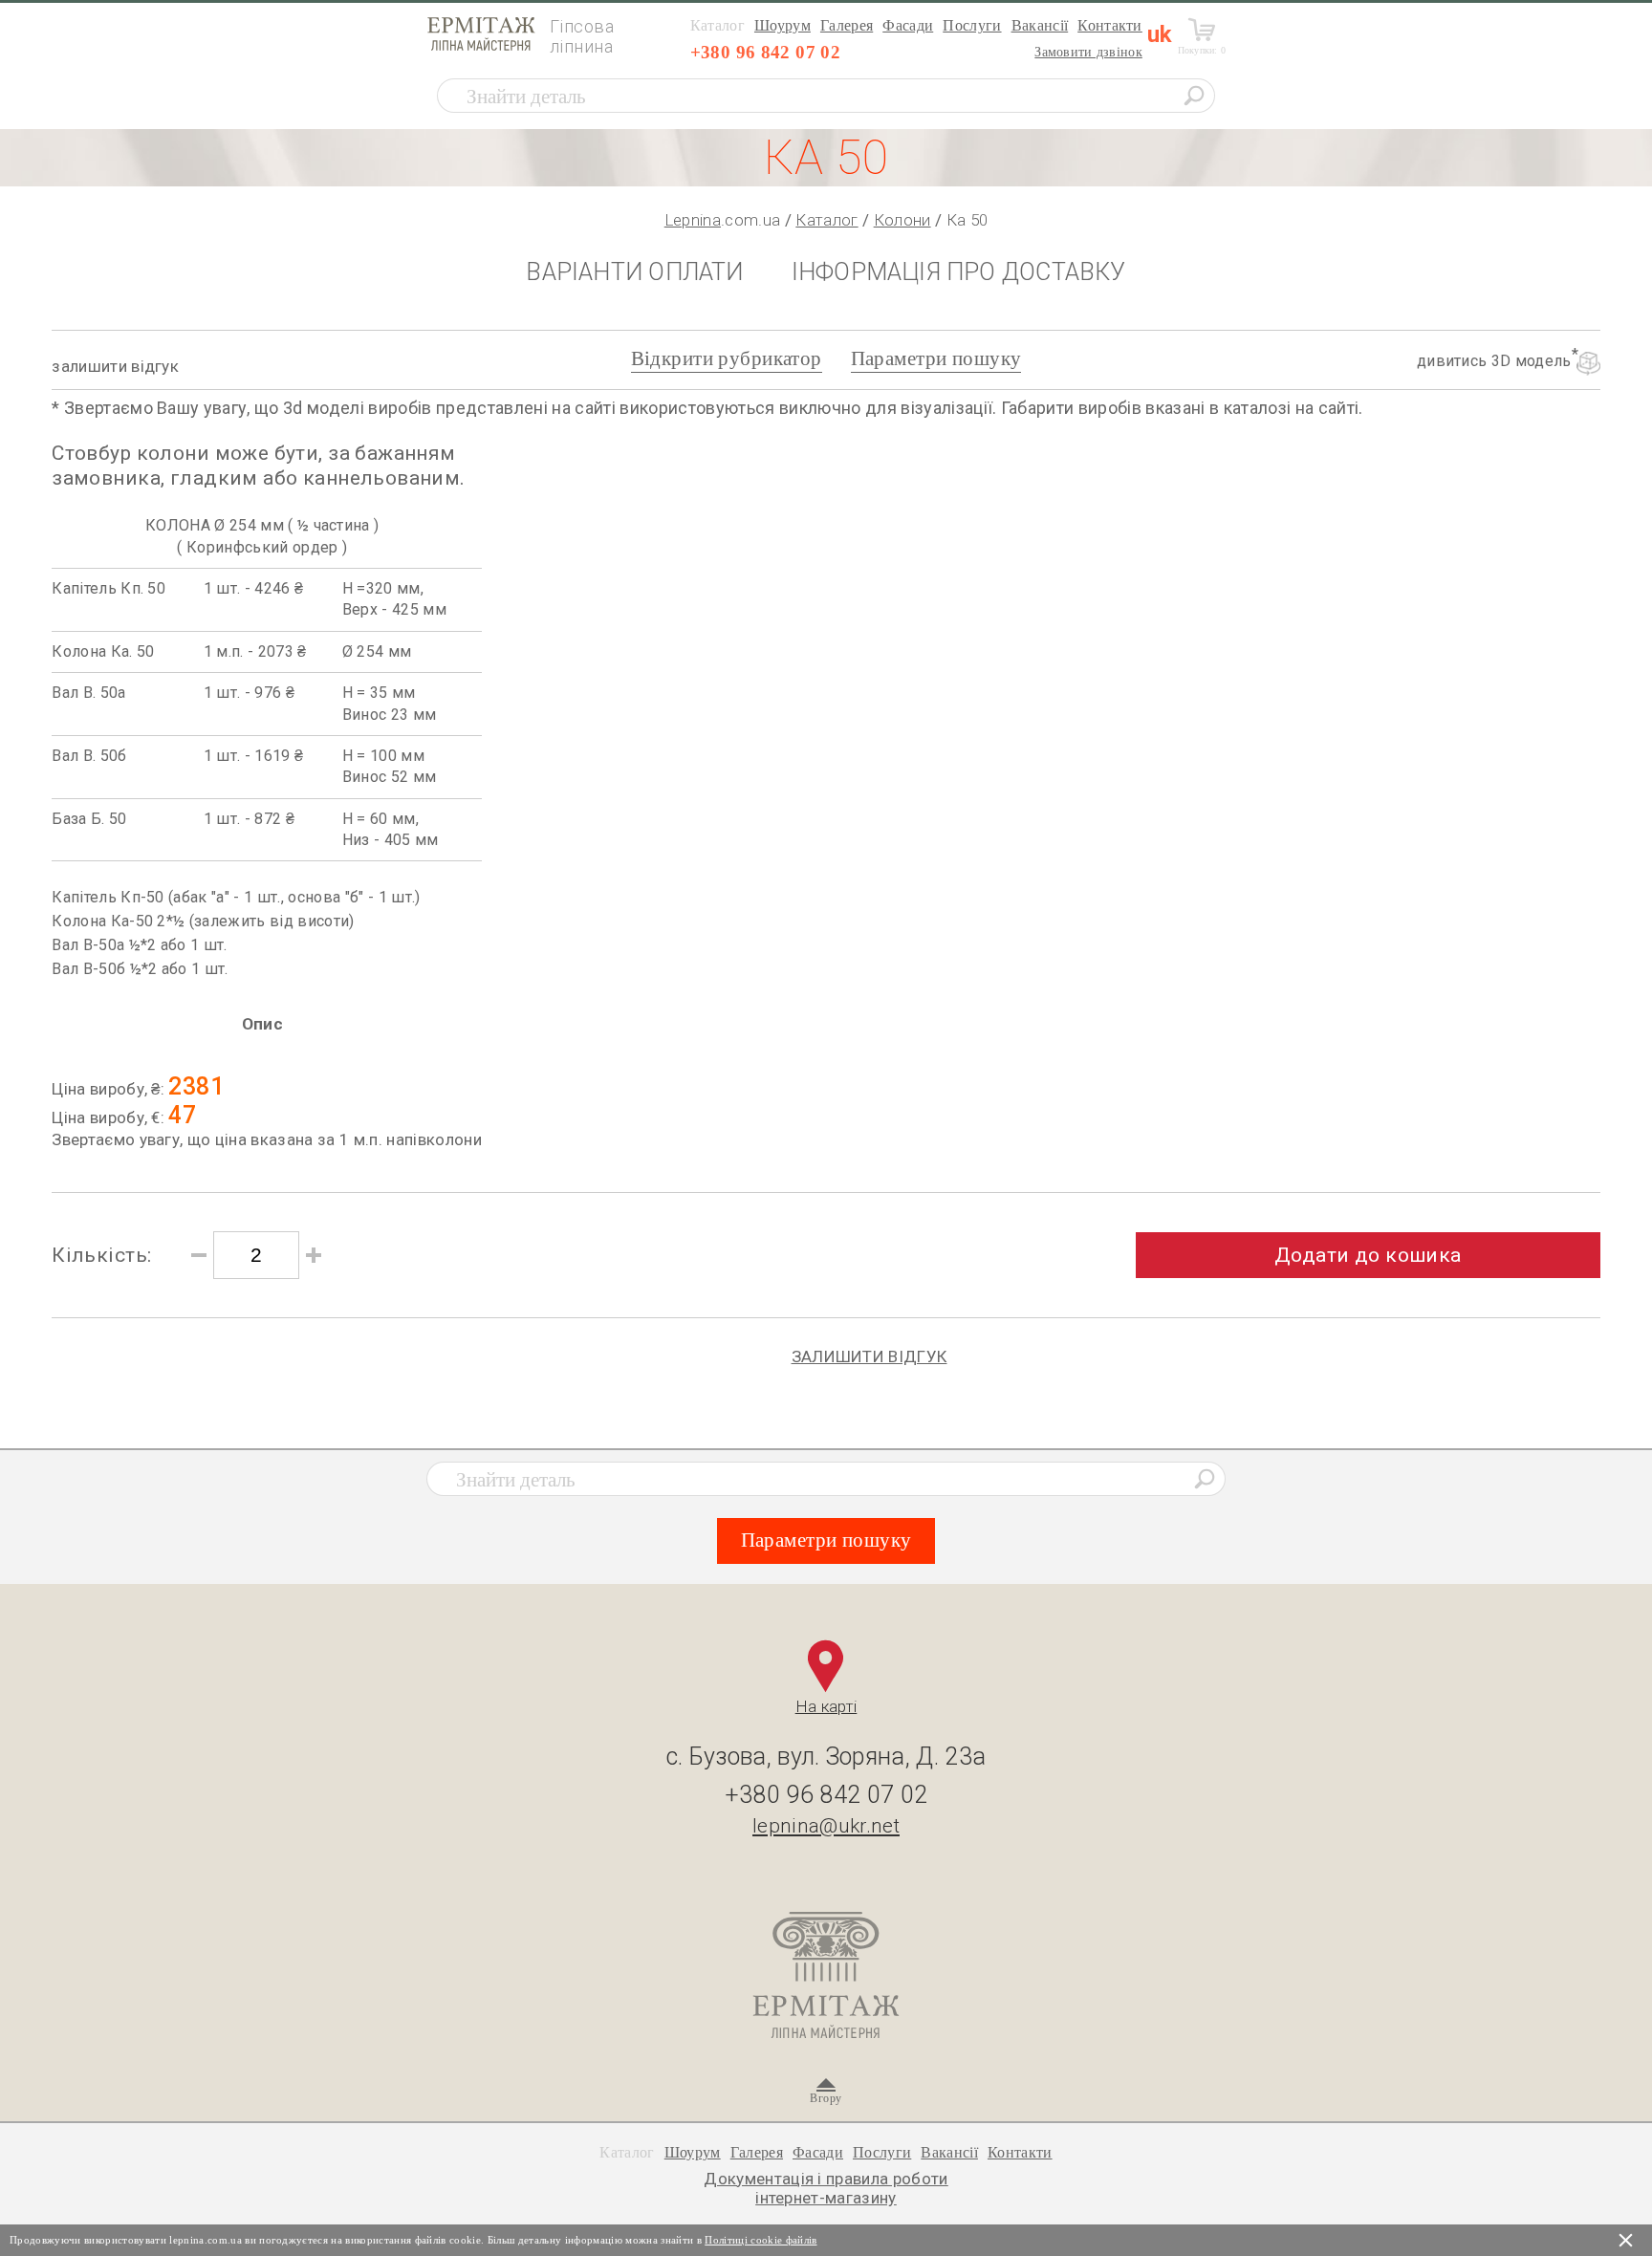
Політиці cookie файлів (761, 2240)
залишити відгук (115, 366)
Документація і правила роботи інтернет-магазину (826, 2188)
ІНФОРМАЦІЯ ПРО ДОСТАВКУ (959, 272)
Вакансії (1040, 25)
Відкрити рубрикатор (727, 358)
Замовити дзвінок (1088, 52)
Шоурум (783, 25)
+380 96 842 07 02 (765, 52)
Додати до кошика (1368, 1255)
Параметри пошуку (936, 358)
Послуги (972, 25)
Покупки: (1202, 50)
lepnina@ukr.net (826, 1826)
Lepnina (693, 220)
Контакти (1110, 25)
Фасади (908, 25)
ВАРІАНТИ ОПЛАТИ (634, 272)
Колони (902, 220)
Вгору (826, 2098)
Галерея (847, 25)
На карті (826, 1706)
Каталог (826, 220)
